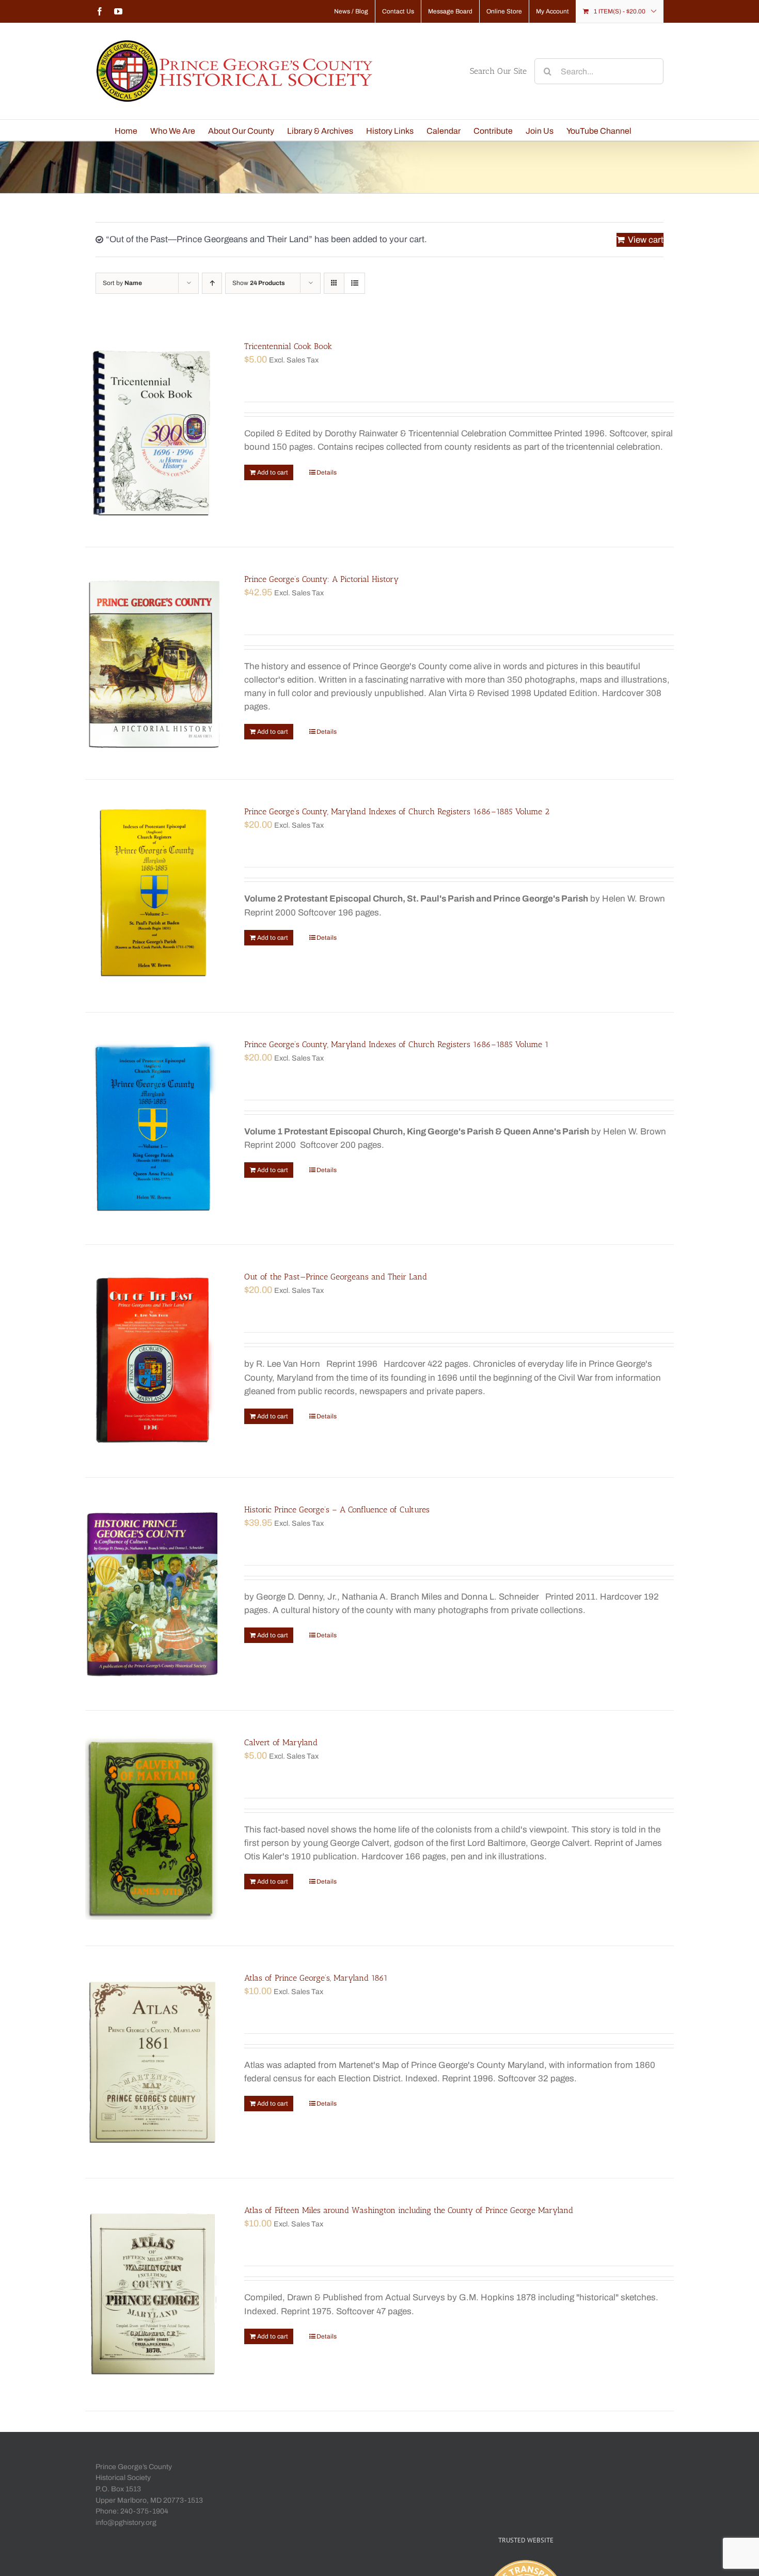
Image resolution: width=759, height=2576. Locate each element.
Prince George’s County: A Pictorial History (321, 579)
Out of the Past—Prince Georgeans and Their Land (336, 1277)
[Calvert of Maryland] (153, 1828)
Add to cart (273, 472)
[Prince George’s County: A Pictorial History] (153, 663)
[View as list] (354, 283)
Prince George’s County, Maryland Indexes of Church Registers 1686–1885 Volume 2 (397, 811)
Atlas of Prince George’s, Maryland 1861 (316, 1978)
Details (327, 472)
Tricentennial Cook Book (288, 346)
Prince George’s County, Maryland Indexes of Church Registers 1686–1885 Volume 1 (397, 1044)
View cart (646, 240)
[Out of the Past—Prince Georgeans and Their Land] (153, 1361)
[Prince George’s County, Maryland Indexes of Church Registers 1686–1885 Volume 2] (153, 896)
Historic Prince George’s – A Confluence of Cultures (337, 1510)
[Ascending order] (212, 283)
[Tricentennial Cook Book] (153, 431)
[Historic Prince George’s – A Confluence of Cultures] (153, 1594)
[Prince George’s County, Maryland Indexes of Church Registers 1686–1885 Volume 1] (153, 1129)
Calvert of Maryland (281, 1742)
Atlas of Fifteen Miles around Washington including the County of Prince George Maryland (409, 2210)
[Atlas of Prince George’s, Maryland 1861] (153, 2062)
